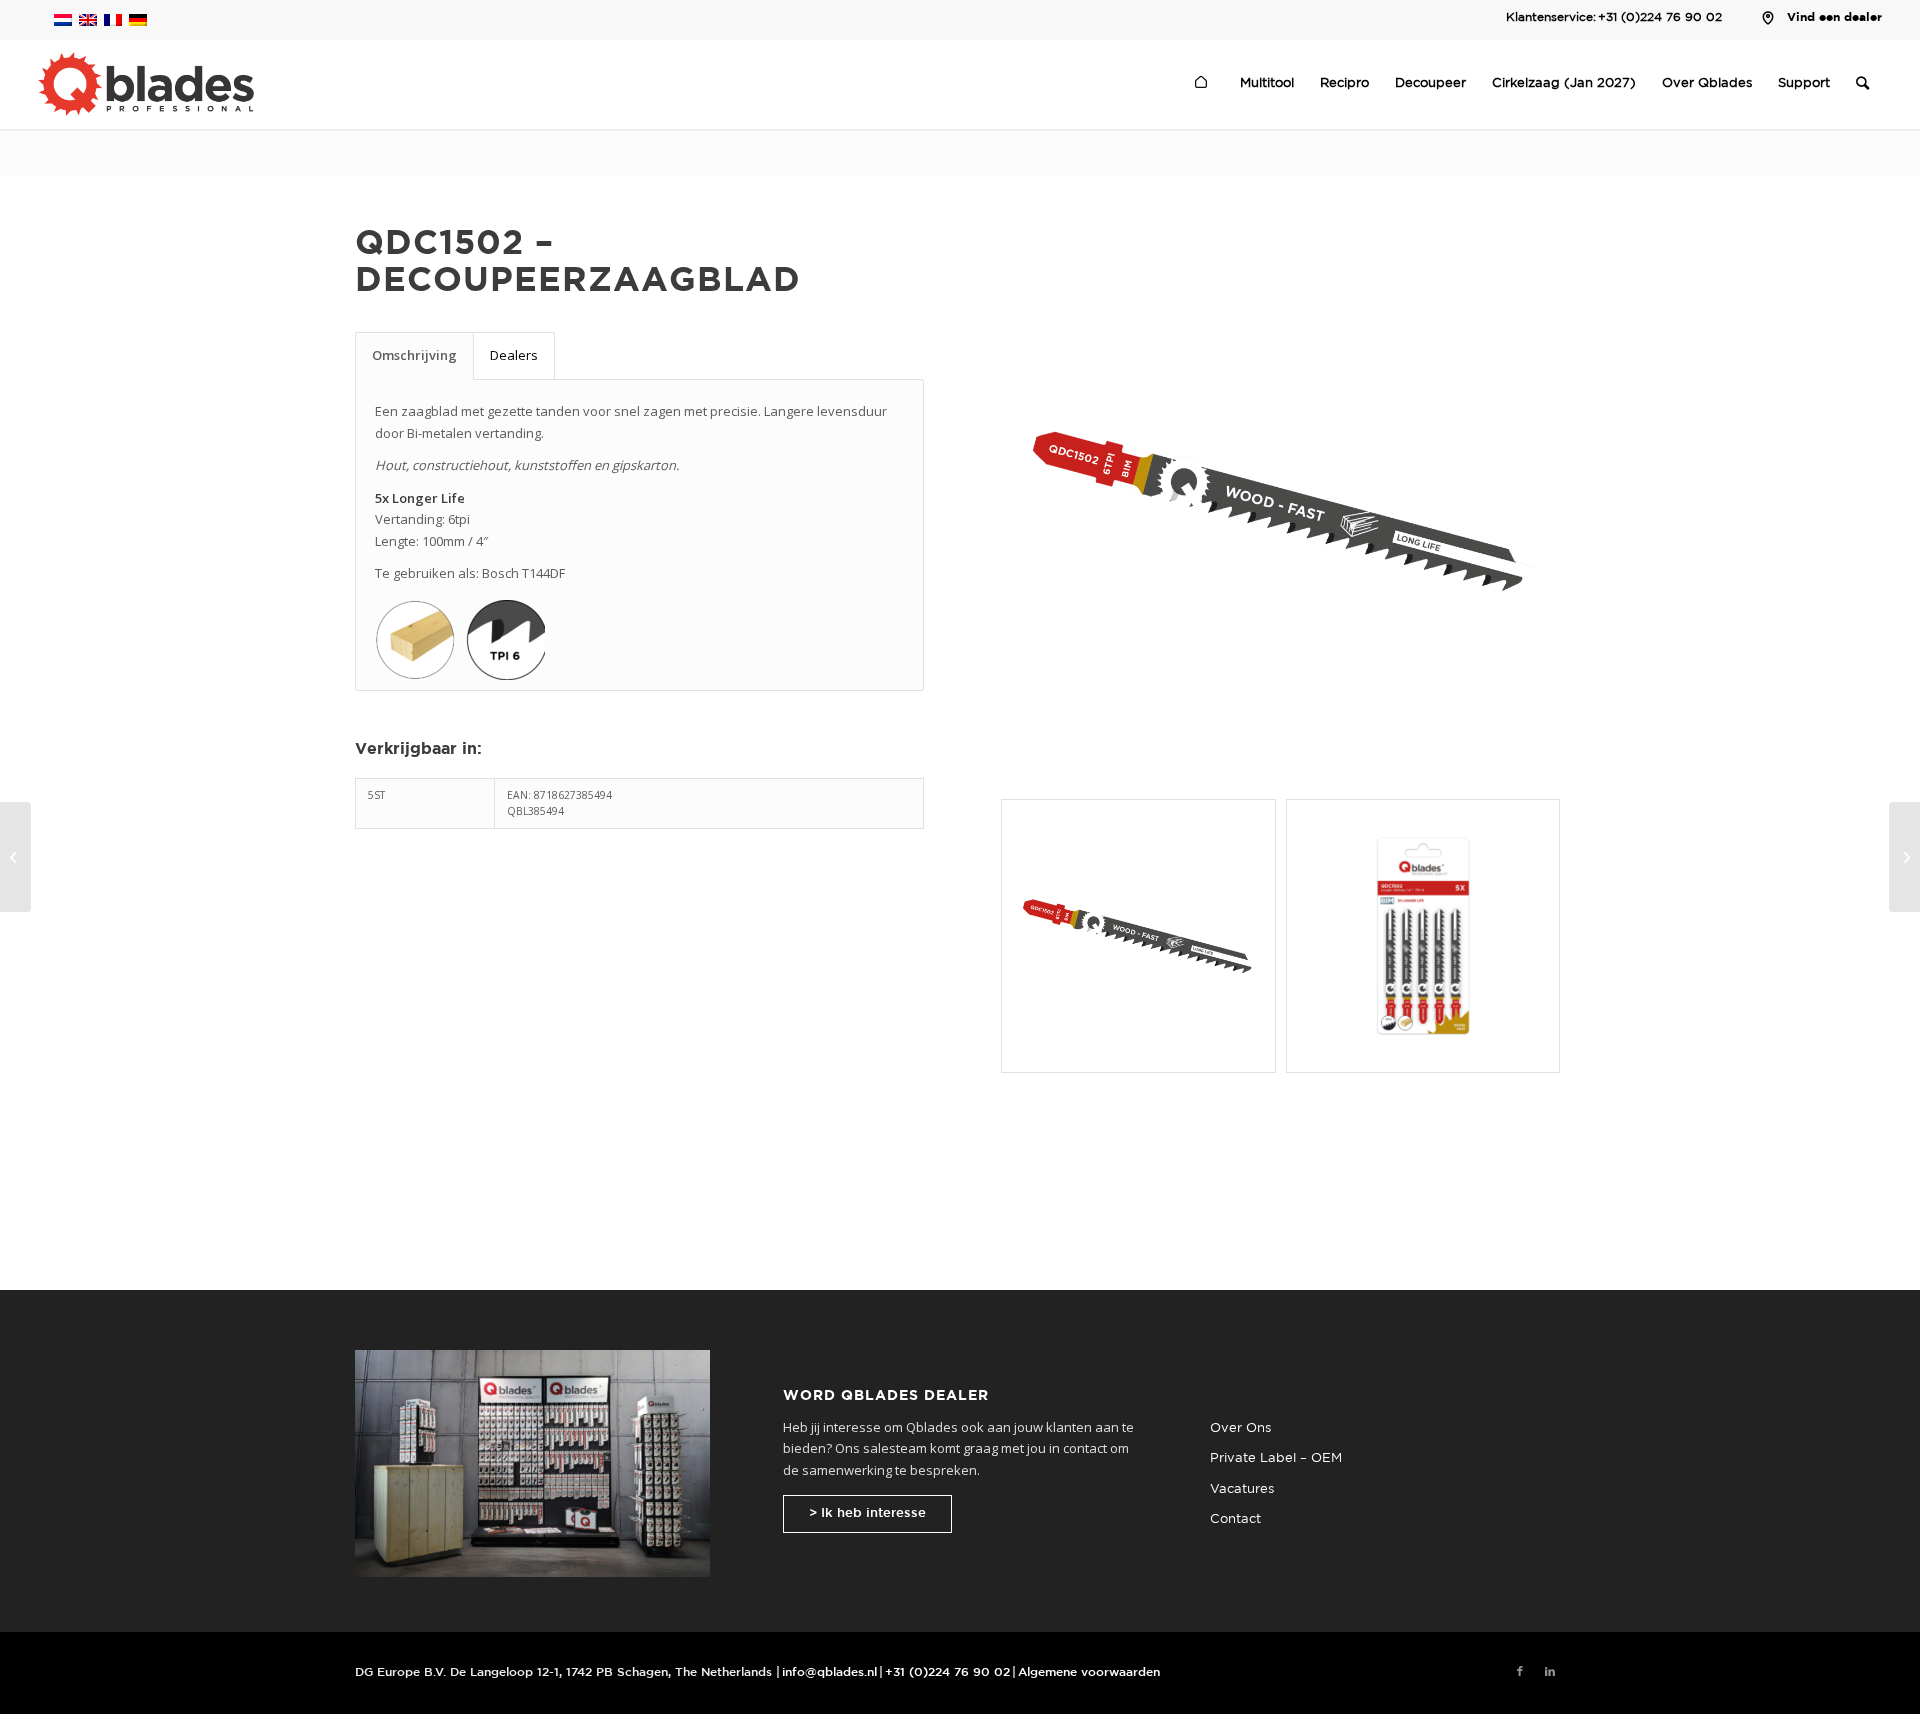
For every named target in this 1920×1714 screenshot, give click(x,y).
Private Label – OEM (1276, 1458)
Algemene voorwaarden (1089, 1672)
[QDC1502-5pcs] (1423, 936)
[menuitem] (1203, 84)
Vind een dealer (1834, 17)
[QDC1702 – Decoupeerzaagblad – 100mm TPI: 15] (1904, 857)
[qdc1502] (1280, 510)
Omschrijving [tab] (414, 355)
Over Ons (1240, 1428)
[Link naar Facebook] (1520, 1672)
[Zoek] (1862, 84)
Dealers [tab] (514, 355)
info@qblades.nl (829, 1672)
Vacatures (1242, 1489)
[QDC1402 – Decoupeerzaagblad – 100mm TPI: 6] (15, 857)
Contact (1235, 1519)
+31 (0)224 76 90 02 (1660, 17)
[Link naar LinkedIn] (1550, 1672)
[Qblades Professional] (145, 84)
